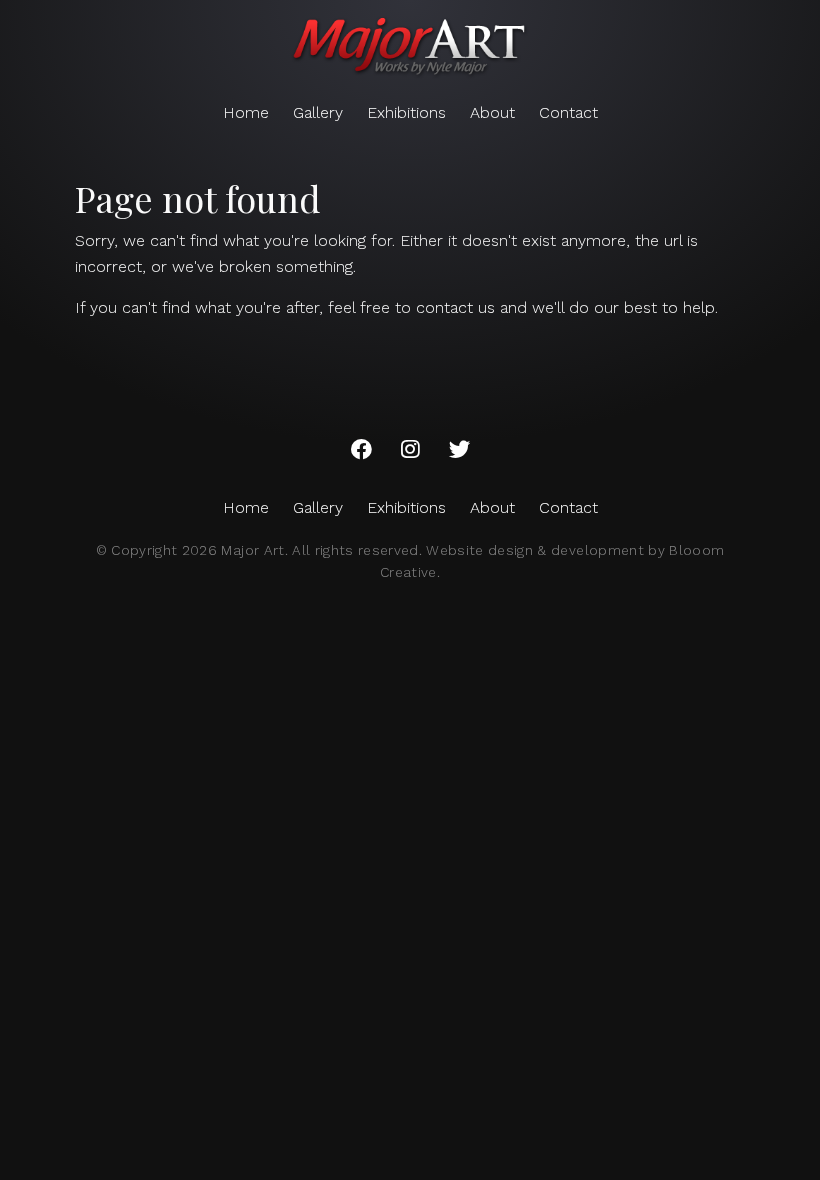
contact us (455, 307)
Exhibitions (406, 112)
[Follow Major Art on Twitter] (459, 450)
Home (246, 112)
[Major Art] (410, 48)
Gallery (318, 112)
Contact (568, 112)
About (492, 112)
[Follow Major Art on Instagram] (410, 450)
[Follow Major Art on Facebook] (361, 450)
